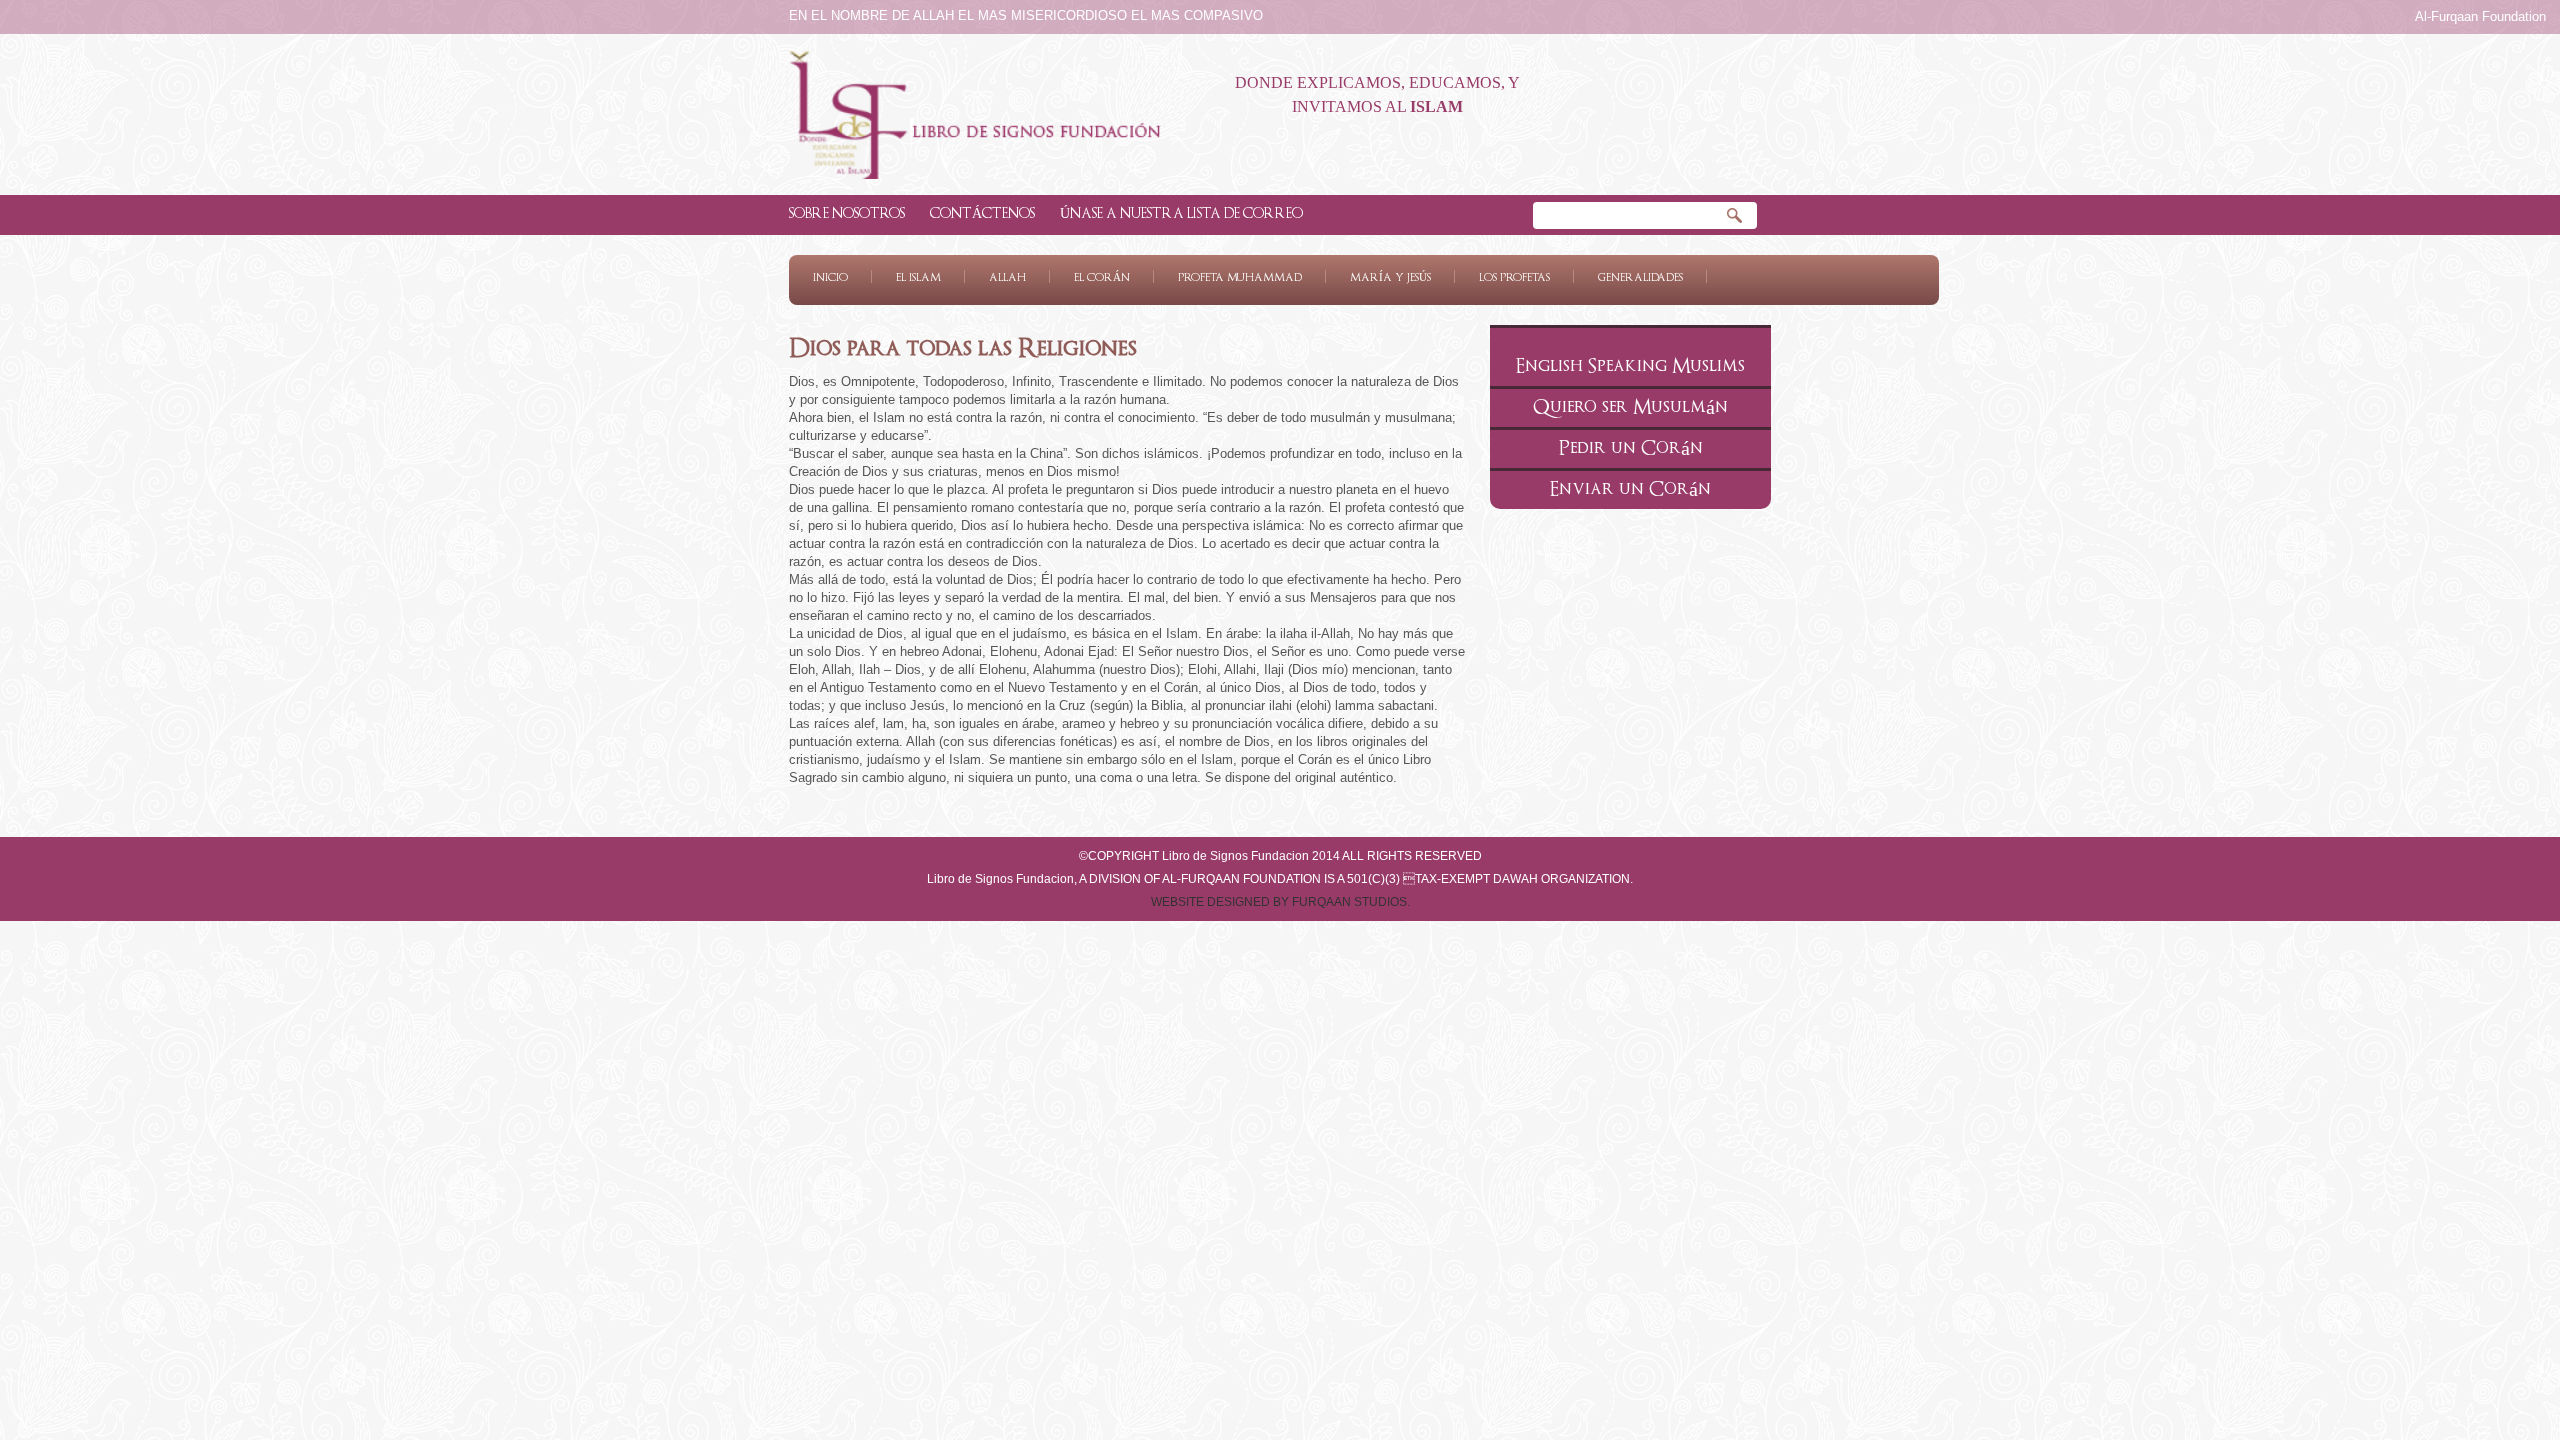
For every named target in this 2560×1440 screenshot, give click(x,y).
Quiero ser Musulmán (1630, 407)
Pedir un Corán (1631, 448)
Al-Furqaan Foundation (2480, 16)
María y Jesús (1390, 277)
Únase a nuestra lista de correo (1181, 213)
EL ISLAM (918, 277)
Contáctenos (982, 213)
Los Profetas (1514, 277)
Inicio (830, 277)
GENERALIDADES (1640, 277)
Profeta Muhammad (1240, 277)
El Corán (1102, 277)
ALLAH (1007, 277)
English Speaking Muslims (1630, 366)
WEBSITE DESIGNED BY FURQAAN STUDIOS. (1280, 902)
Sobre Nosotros (847, 213)
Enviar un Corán (1630, 489)
